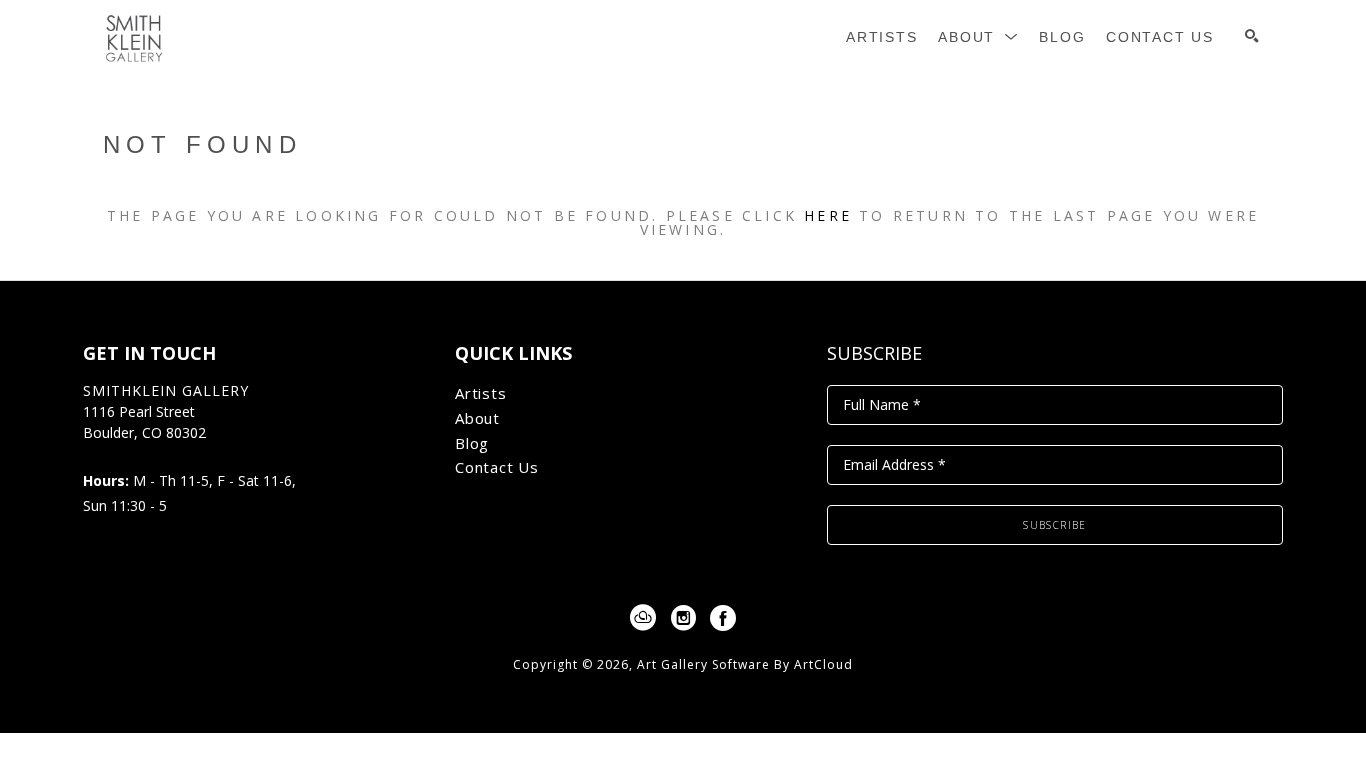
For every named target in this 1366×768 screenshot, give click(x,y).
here (828, 215)
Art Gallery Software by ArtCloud (745, 664)
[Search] (1252, 36)
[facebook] (723, 618)
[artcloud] (643, 618)
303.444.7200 (126, 454)
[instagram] (683, 618)
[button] (978, 37)
